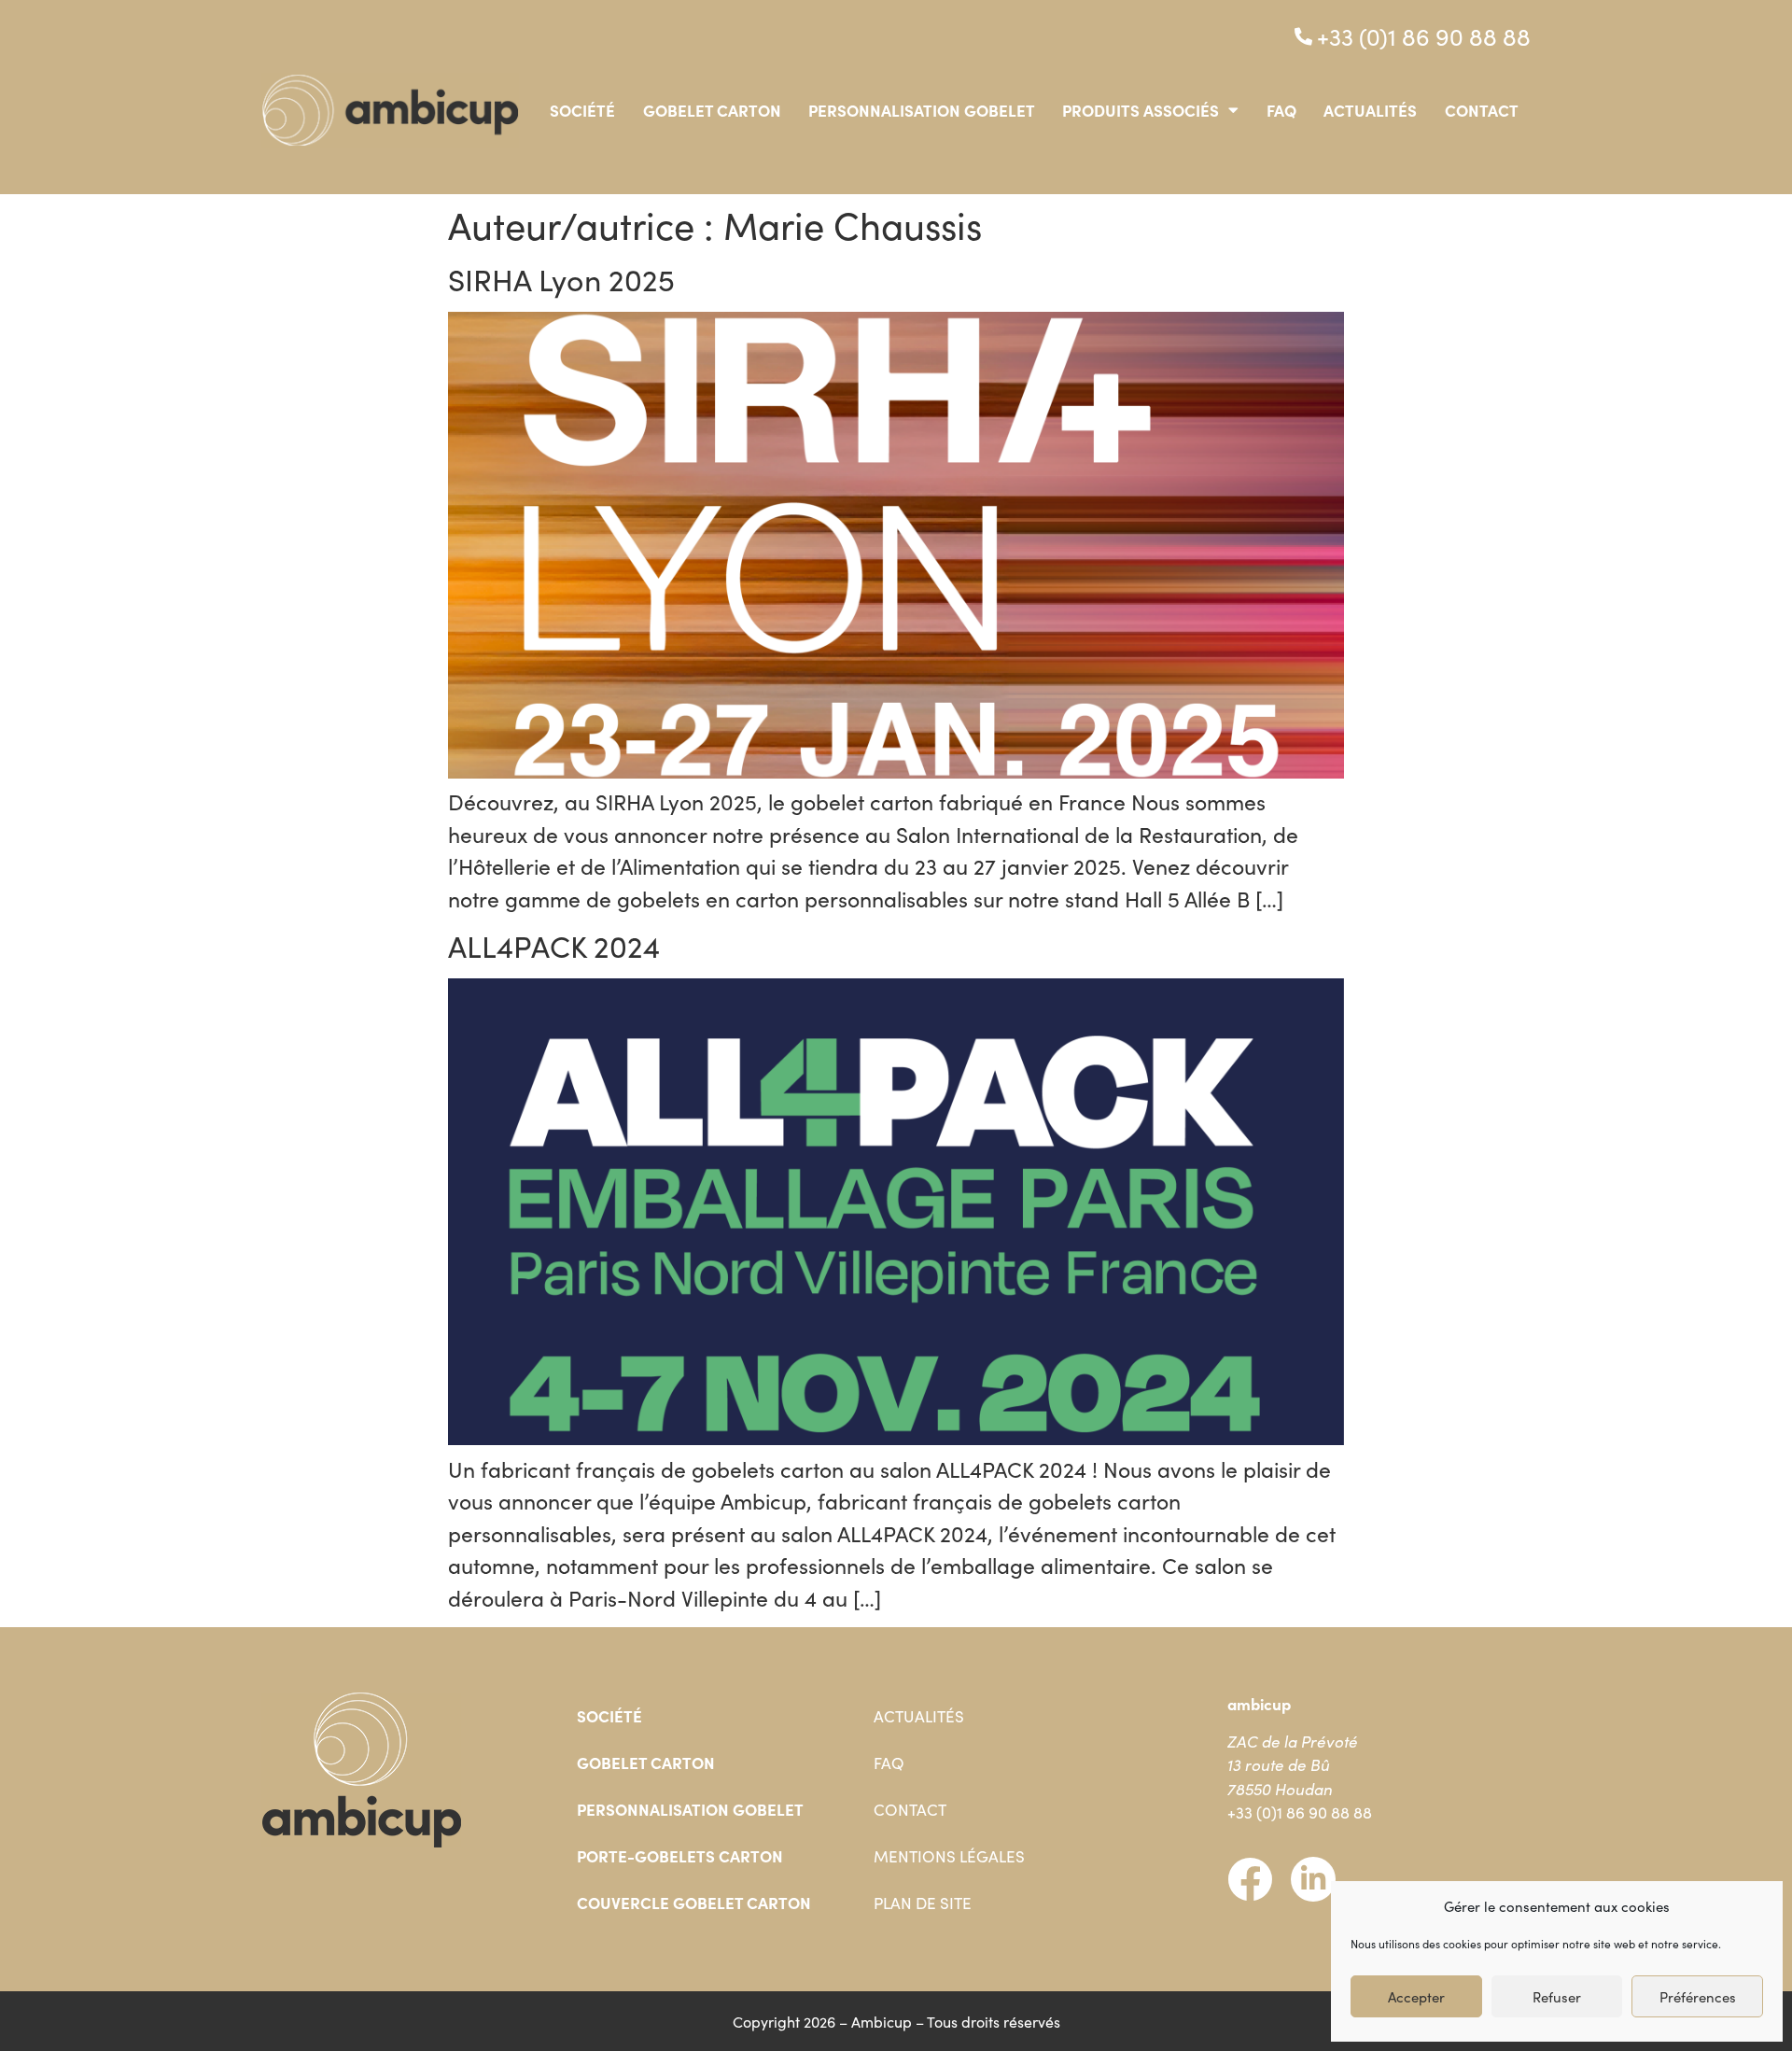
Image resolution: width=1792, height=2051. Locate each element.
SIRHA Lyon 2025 (561, 279)
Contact (1482, 110)
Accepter (1416, 1996)
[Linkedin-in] (1313, 1879)
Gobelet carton (712, 110)
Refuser (1557, 1996)
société (582, 110)
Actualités (1370, 110)
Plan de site (923, 1903)
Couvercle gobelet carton (694, 1903)
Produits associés (1141, 110)
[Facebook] (1250, 1879)
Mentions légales (949, 1856)
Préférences (1698, 1996)
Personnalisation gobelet (922, 110)
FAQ (1281, 110)
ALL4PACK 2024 (554, 945)
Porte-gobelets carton (680, 1856)
